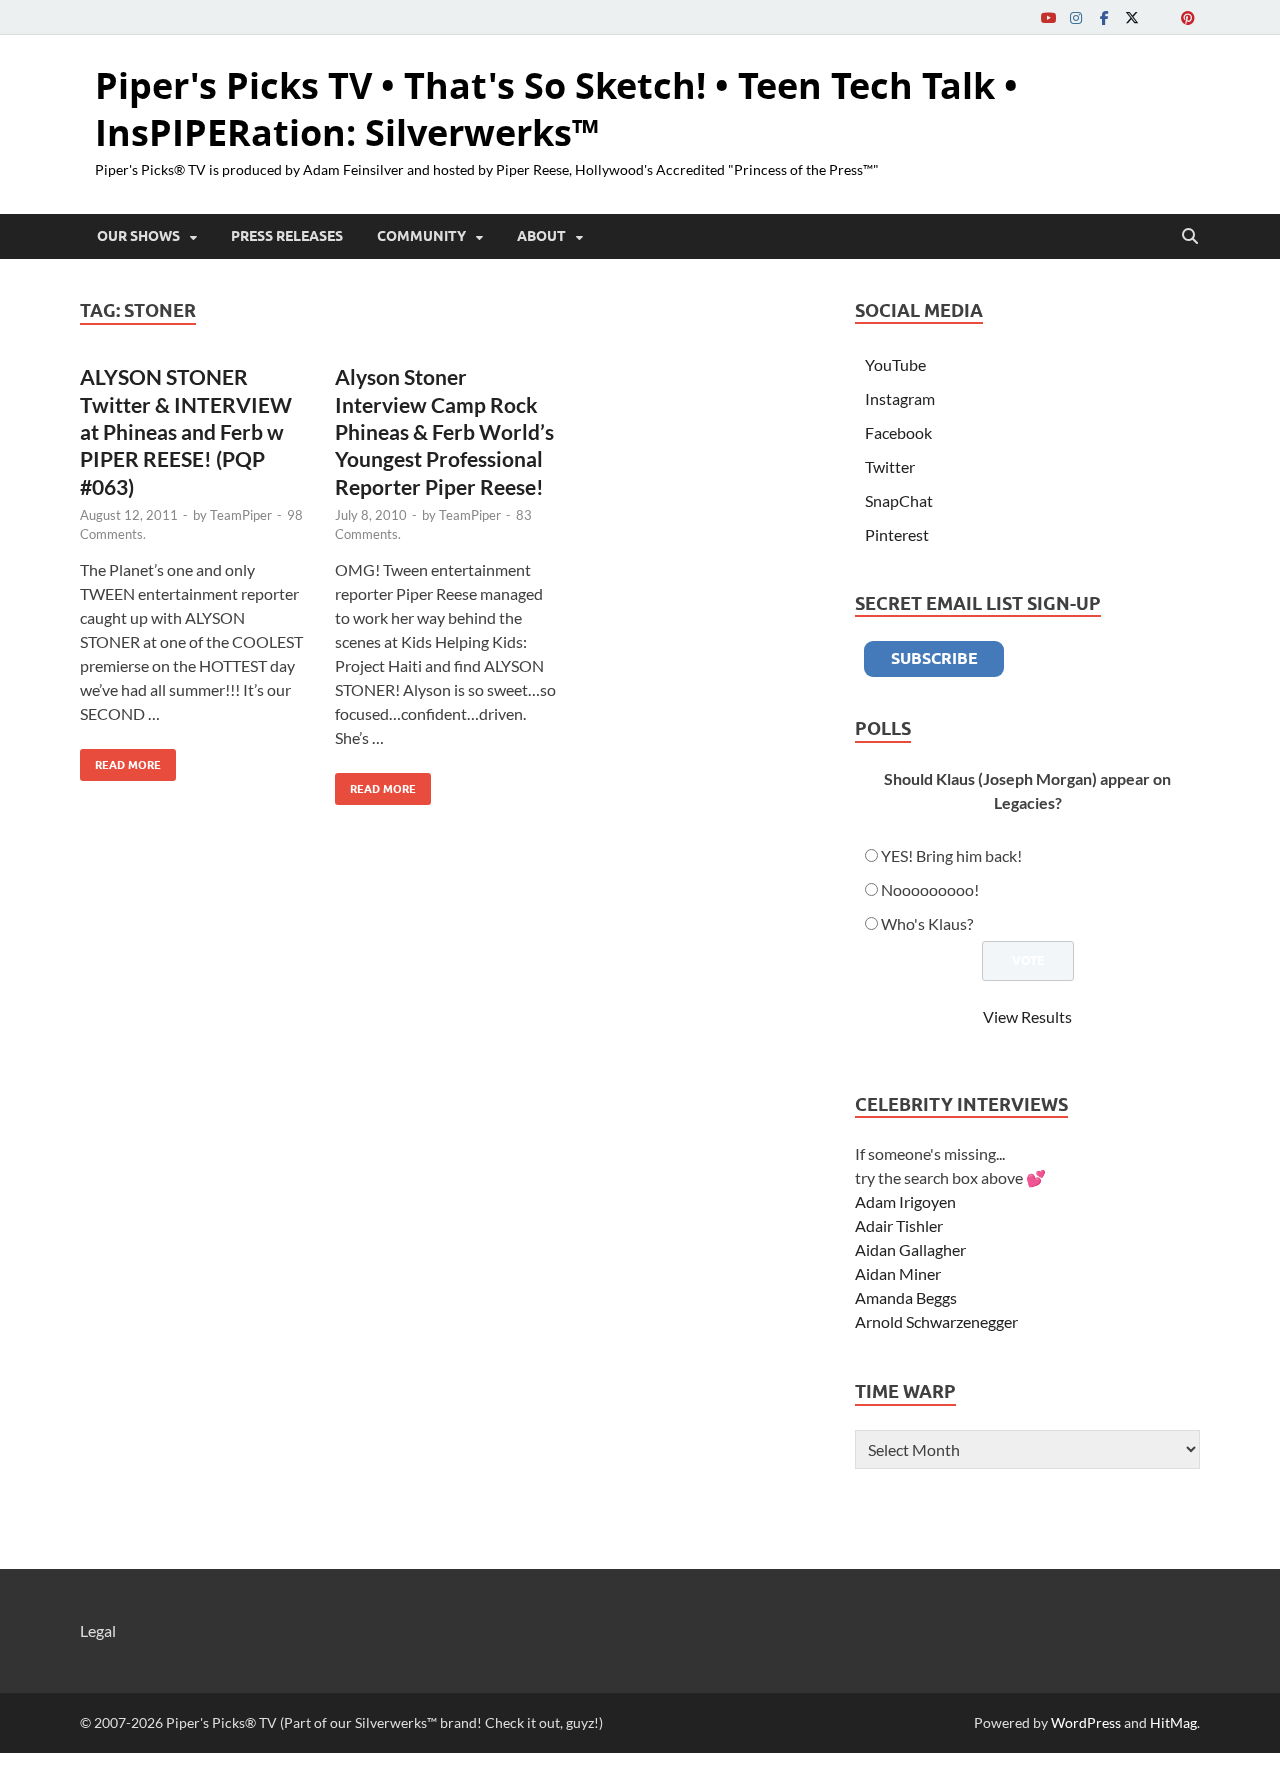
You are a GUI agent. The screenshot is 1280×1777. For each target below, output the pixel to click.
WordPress (1086, 1722)
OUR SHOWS (138, 236)
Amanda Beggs (906, 1297)
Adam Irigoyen (905, 1201)
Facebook (898, 432)
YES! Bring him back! (951, 855)
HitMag (1173, 1722)
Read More (120, 760)
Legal (98, 1630)
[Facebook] (1104, 17)
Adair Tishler (899, 1225)
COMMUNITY (421, 236)
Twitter (890, 466)
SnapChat (899, 500)
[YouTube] (1048, 17)
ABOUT (541, 236)
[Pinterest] (1188, 17)
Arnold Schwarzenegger (936, 1321)
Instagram (900, 398)
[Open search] (1190, 237)
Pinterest (897, 534)
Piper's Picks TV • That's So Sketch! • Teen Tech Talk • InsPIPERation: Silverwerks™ (556, 109)
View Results (1027, 1016)
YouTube (895, 364)
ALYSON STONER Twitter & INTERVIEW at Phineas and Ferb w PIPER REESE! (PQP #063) (186, 431)
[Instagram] (1076, 17)
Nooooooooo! (930, 889)
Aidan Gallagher (910, 1249)
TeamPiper (241, 515)
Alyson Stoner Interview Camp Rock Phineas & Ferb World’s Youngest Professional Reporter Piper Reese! (444, 431)
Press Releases (287, 236)
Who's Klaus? (927, 923)
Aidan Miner (898, 1273)
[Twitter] (1132, 17)
